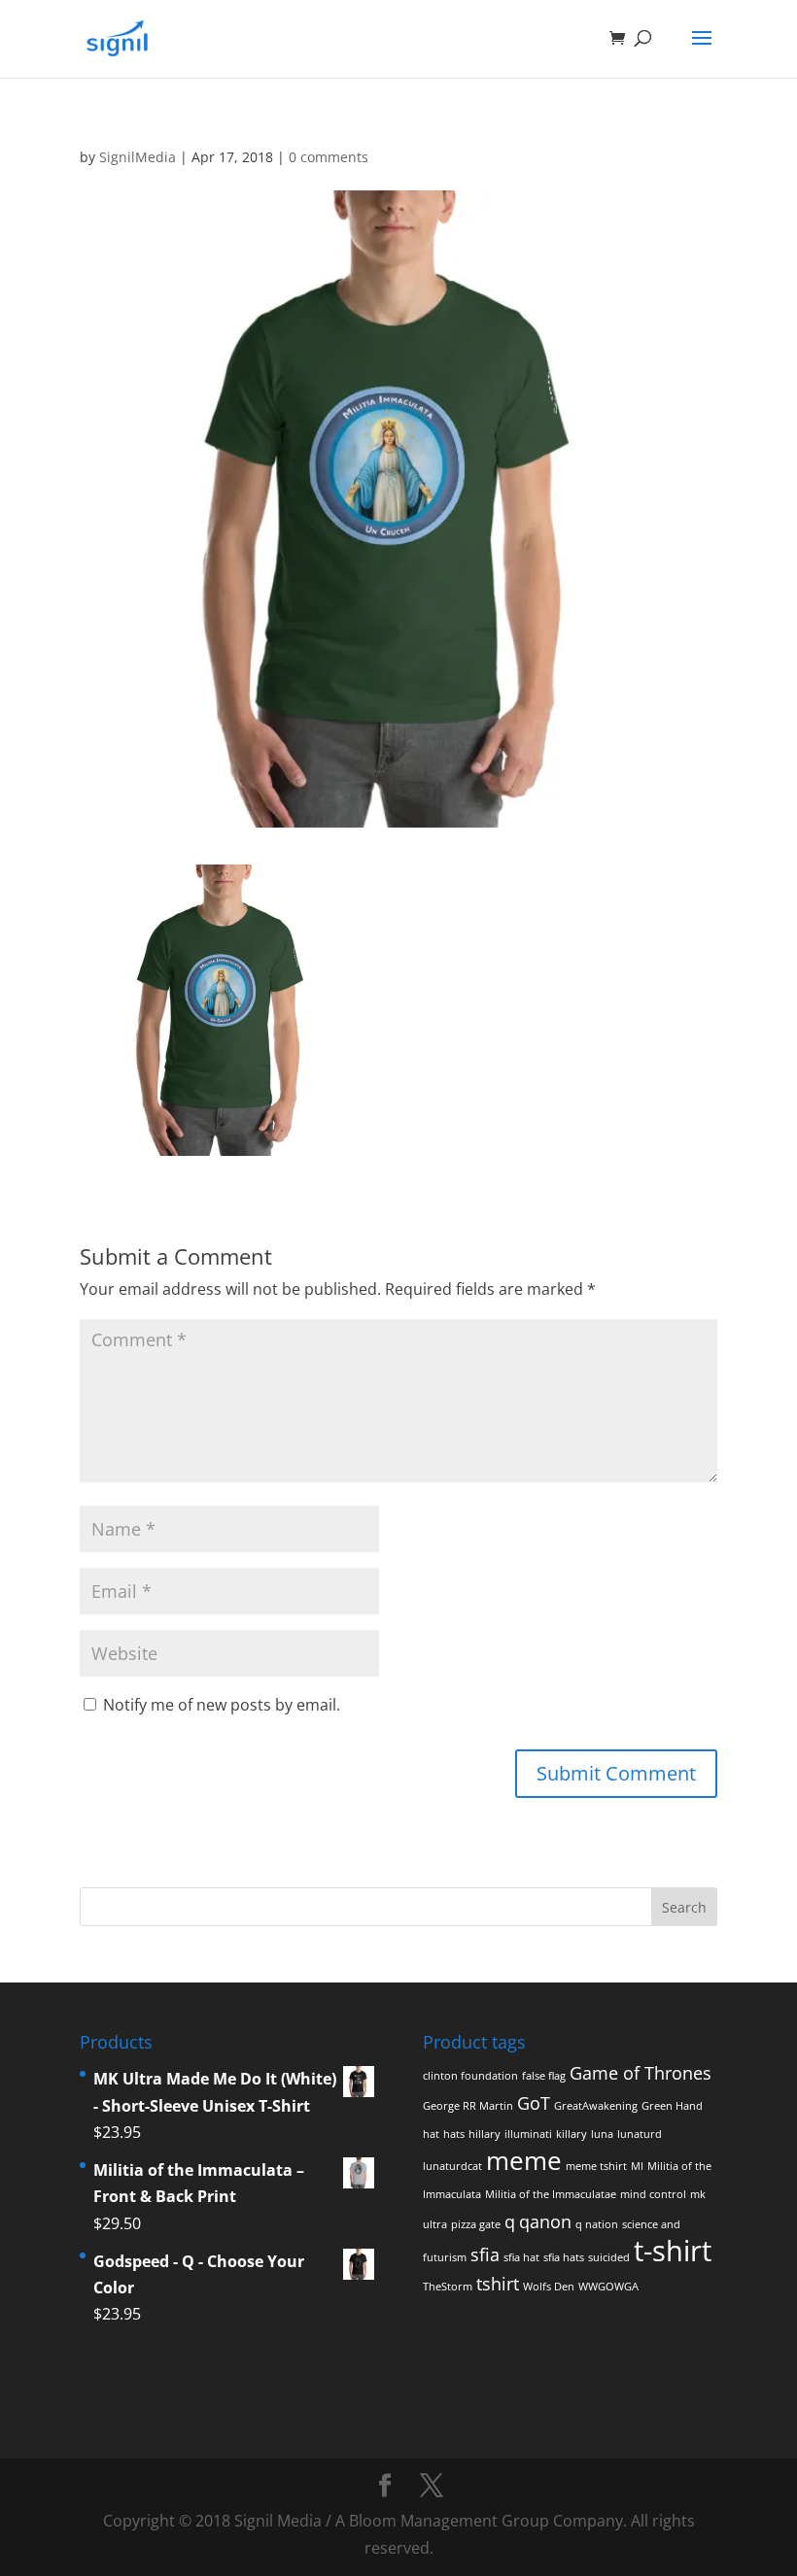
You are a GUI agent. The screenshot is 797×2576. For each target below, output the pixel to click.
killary (572, 2134)
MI (637, 2166)
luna (602, 2134)
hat (431, 2134)
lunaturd (640, 2134)
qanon (545, 2221)
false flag (544, 2076)
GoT (534, 2103)
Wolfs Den (549, 2287)
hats (454, 2134)
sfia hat (521, 2257)
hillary (485, 2134)
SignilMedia (138, 157)
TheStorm (448, 2287)
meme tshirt (596, 2166)
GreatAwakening (596, 2106)
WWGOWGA (608, 2287)
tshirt (498, 2284)
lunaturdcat (452, 2166)
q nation (597, 2224)
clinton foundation (470, 2076)
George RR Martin (468, 2106)
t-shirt (673, 2251)
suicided (609, 2257)
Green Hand (672, 2106)
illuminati (528, 2134)
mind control (653, 2194)
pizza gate (476, 2224)
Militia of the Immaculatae (551, 2194)
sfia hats (564, 2257)
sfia (485, 2254)
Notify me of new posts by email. (222, 1705)
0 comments (329, 157)
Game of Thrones (641, 2073)
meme (524, 2160)
